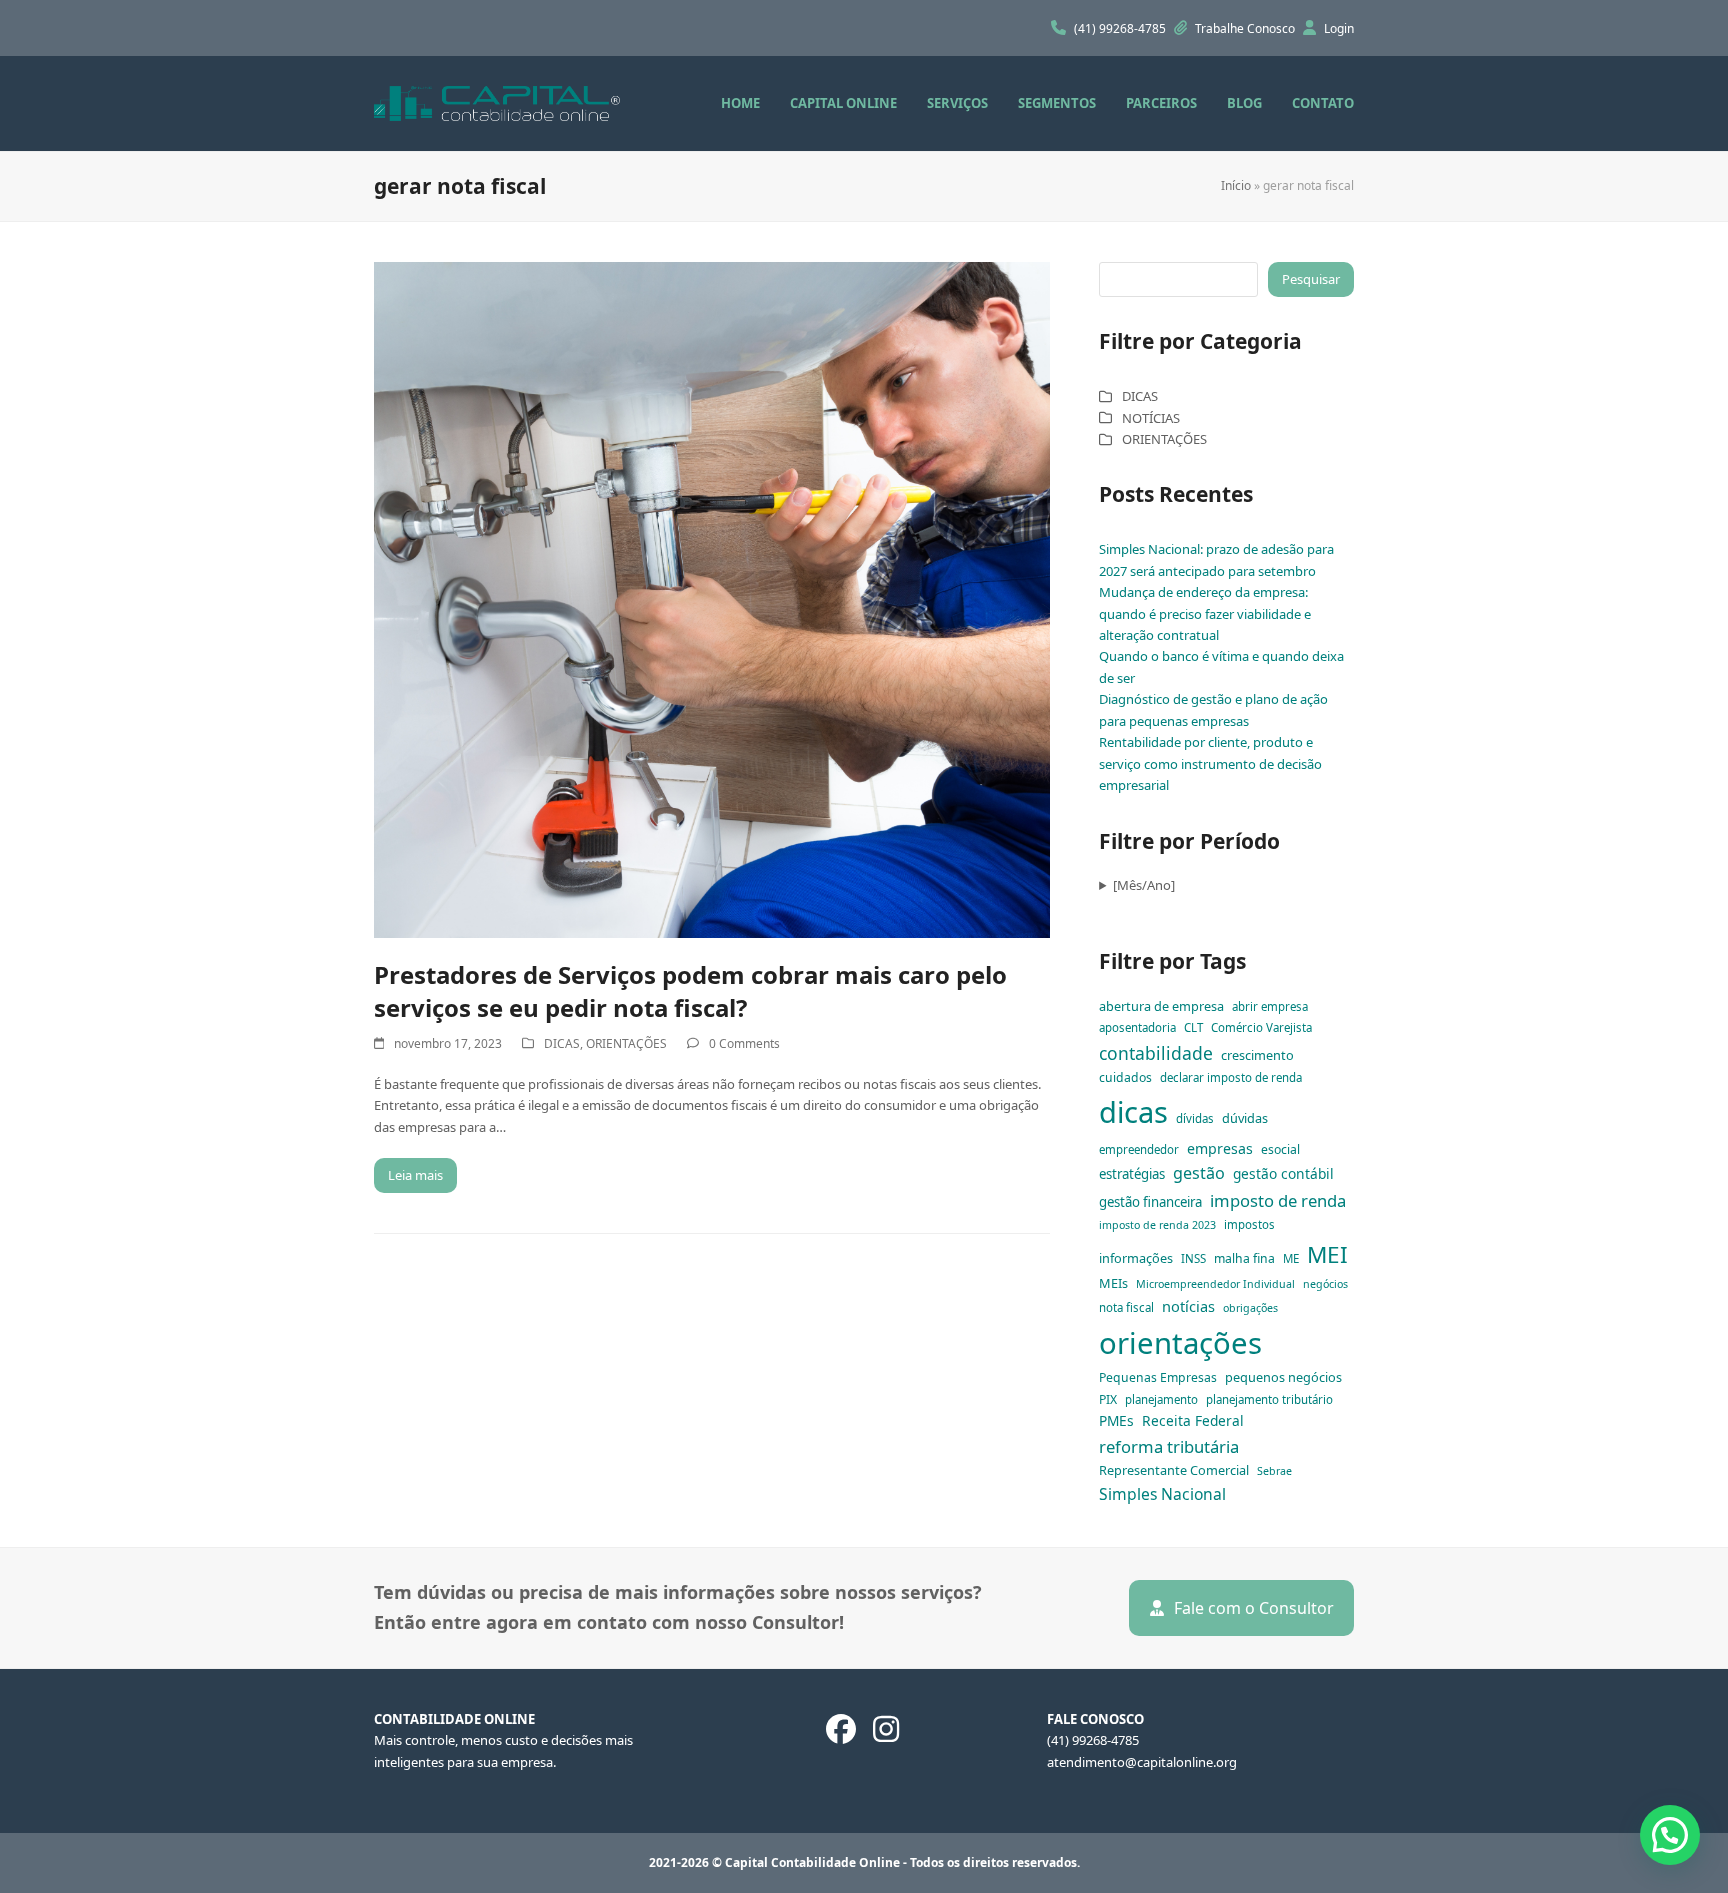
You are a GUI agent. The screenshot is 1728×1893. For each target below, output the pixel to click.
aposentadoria (1137, 1027)
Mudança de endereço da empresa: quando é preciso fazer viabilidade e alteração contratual (1205, 613)
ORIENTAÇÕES (626, 1043)
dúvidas (1245, 1118)
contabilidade (1156, 1053)
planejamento (1161, 1399)
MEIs (1113, 1283)
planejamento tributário (1269, 1399)
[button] (1670, 1835)
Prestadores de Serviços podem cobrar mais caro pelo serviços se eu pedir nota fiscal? (690, 991)
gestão (1199, 1173)
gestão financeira (1150, 1202)
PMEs (1116, 1420)
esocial (1280, 1149)
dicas (1133, 1112)
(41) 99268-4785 (1121, 28)
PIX (1108, 1399)
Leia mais (415, 1175)
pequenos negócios (1283, 1377)
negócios (1325, 1284)
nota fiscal (1126, 1307)
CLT (1193, 1027)
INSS (1193, 1258)
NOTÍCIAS (1151, 418)
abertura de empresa (1161, 1006)
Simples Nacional (1162, 1494)
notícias (1188, 1306)
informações (1136, 1258)
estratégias (1132, 1174)
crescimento (1257, 1055)
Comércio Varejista (1261, 1027)
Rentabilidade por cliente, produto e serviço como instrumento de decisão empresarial (1210, 763)
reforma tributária (1169, 1446)
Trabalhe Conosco (1246, 28)
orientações (1180, 1343)
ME (1291, 1258)
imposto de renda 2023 (1157, 1225)
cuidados (1125, 1077)
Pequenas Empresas (1158, 1377)
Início (1236, 185)
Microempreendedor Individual (1215, 1284)
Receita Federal (1193, 1420)
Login (1339, 28)
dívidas (1195, 1118)
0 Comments (744, 1043)
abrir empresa (1270, 1006)
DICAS (562, 1043)
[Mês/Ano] (1144, 885)
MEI (1327, 1254)
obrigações (1250, 1308)
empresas (1220, 1148)
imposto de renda (1278, 1200)
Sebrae (1274, 1471)
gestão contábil (1283, 1173)
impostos (1249, 1224)
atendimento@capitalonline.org (1142, 1762)
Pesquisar (1311, 279)
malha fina (1244, 1258)
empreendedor (1139, 1149)
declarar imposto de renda (1231, 1077)
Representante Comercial (1174, 1470)
